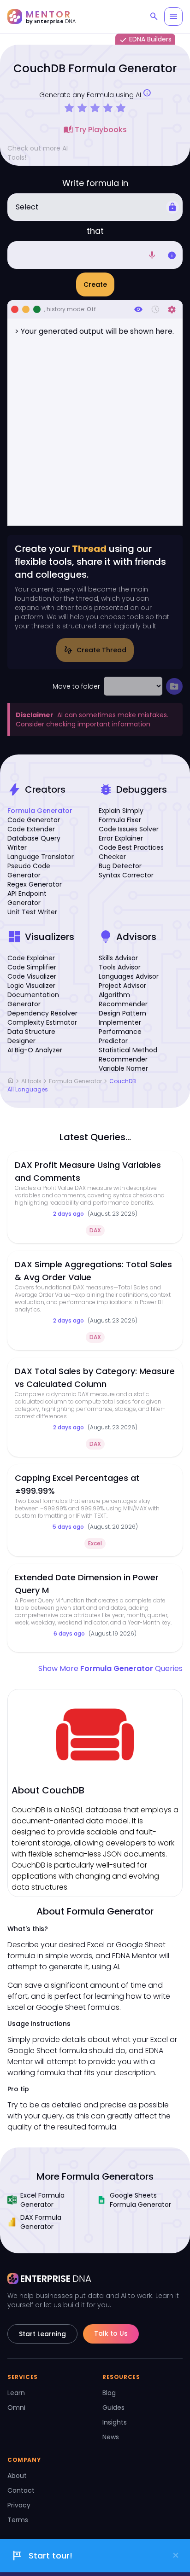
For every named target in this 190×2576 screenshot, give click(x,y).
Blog (109, 2393)
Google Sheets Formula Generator (140, 2200)
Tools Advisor (120, 967)
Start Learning (42, 2334)
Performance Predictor (120, 1036)
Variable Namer (123, 1068)
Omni (16, 2408)
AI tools (31, 1081)
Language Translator (41, 857)
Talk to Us (111, 2333)
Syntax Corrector (126, 875)
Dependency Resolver (42, 1013)
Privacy (19, 2505)
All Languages (28, 1090)
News (111, 2437)
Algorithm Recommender (123, 999)
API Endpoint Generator (27, 898)
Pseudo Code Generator (29, 870)
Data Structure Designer (31, 1036)
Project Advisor (122, 986)
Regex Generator (35, 884)
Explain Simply (121, 811)
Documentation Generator (33, 999)
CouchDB (123, 1081)
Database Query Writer (34, 843)
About (17, 2476)
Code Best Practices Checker (131, 852)
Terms (18, 2520)
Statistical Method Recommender (128, 1055)
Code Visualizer (32, 976)
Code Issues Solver (129, 829)
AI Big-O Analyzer (35, 1050)
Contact (21, 2490)
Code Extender (31, 829)
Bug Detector (120, 866)
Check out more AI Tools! (38, 153)
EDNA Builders (145, 40)
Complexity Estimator (42, 1022)
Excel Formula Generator (42, 2200)
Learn (16, 2393)
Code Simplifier (32, 967)
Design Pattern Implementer (122, 1018)
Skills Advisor (118, 958)
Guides (113, 2408)
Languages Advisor (129, 976)
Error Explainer (121, 838)
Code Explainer (31, 958)
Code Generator (34, 820)
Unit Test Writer (32, 912)
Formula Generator (40, 811)
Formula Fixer (120, 820)
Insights (115, 2422)
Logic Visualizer (31, 986)
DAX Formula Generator (41, 2222)
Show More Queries (110, 1668)
